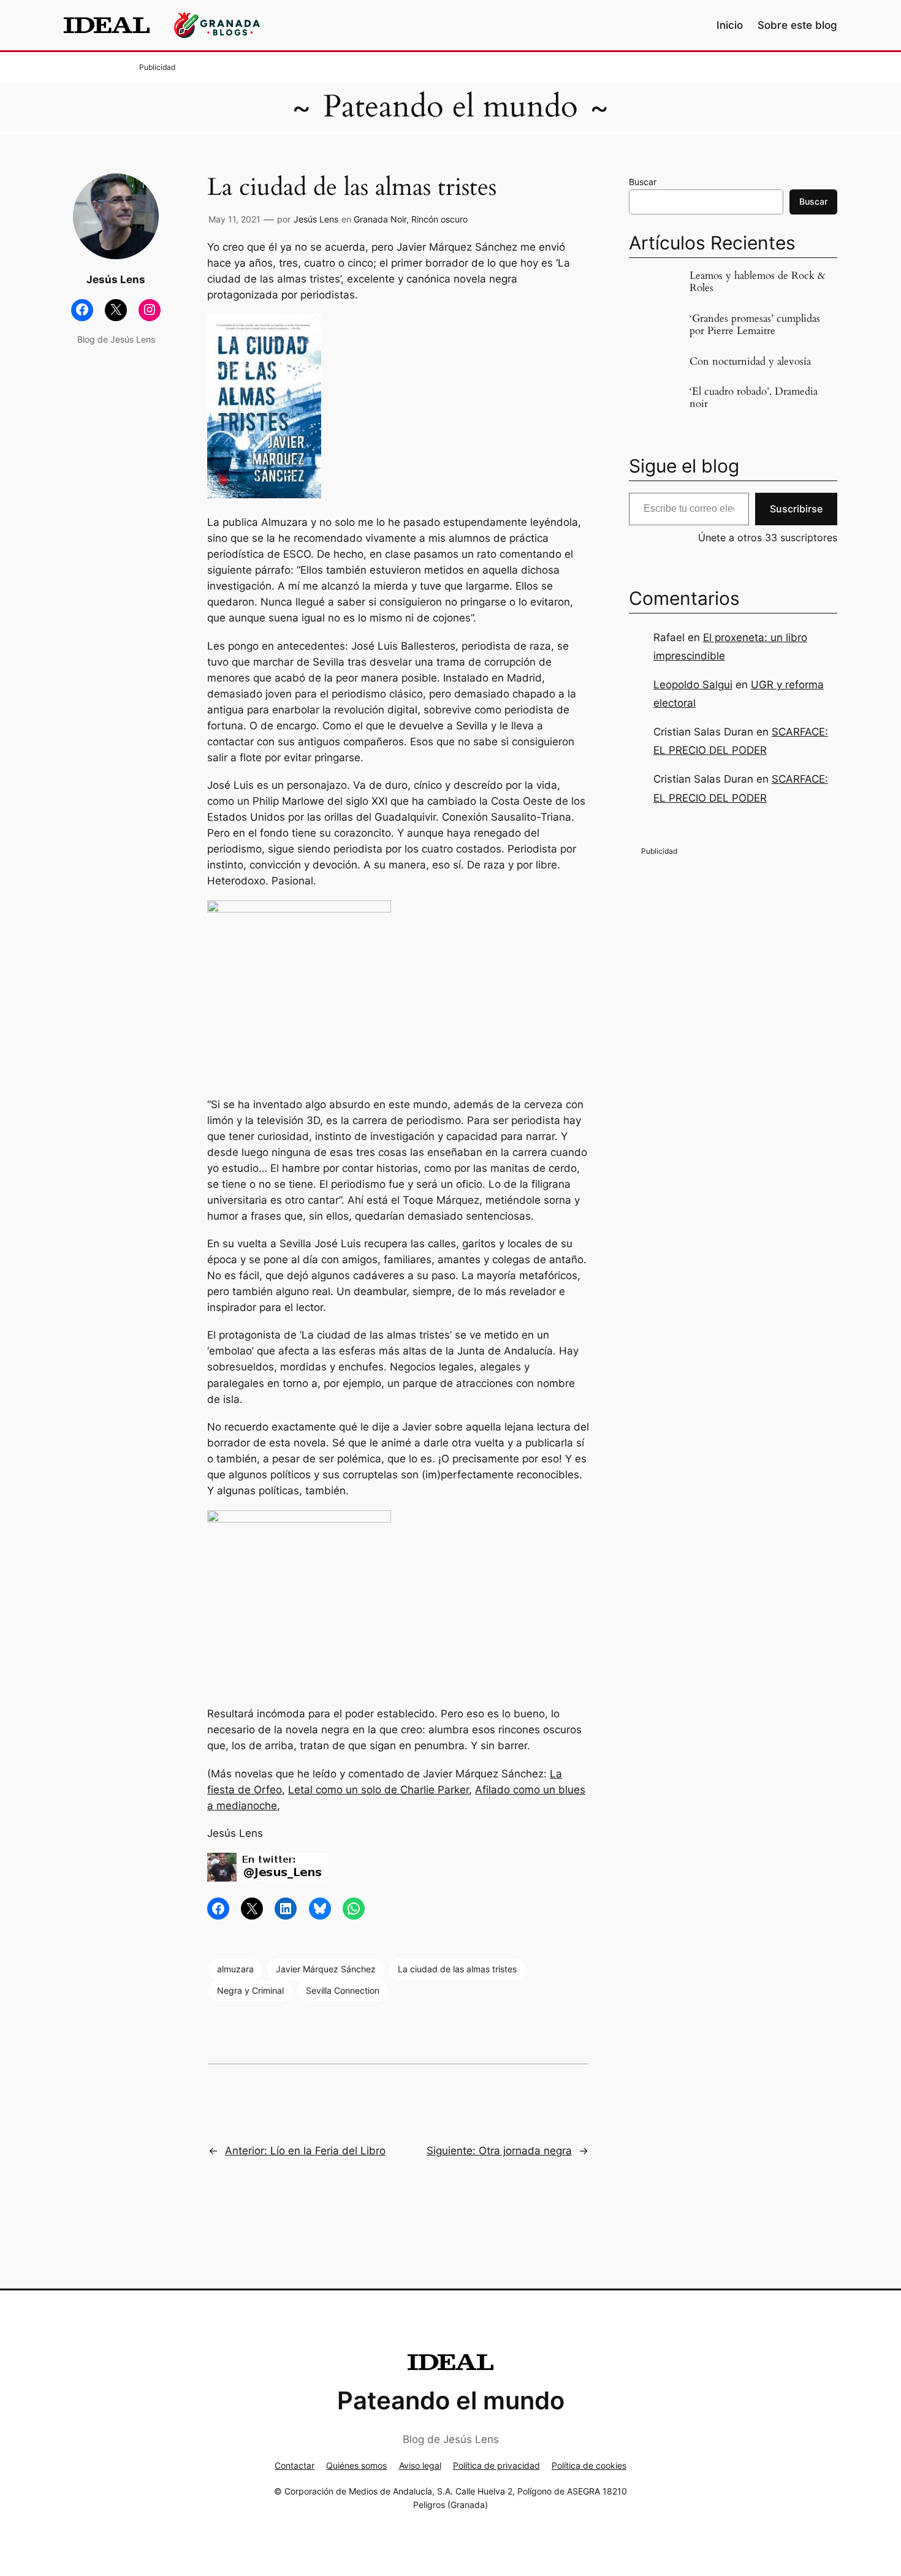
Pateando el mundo (450, 107)
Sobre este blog (797, 25)
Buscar (643, 182)
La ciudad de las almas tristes (457, 1969)
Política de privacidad (496, 2465)
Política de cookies (589, 2465)
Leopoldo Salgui (693, 685)
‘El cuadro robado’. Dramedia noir (754, 398)
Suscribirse (796, 509)
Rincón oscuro (439, 219)
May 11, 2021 (234, 219)
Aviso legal (420, 2465)
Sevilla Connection (343, 1990)
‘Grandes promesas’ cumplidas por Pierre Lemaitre (755, 325)
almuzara (235, 1969)
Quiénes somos (356, 2465)
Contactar (295, 2465)
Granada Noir (380, 219)
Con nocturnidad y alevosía (750, 362)
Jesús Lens (316, 219)
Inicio (730, 25)
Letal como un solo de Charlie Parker (378, 1790)
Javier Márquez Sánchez (326, 1969)
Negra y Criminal (250, 1990)
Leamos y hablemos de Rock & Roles (758, 282)
